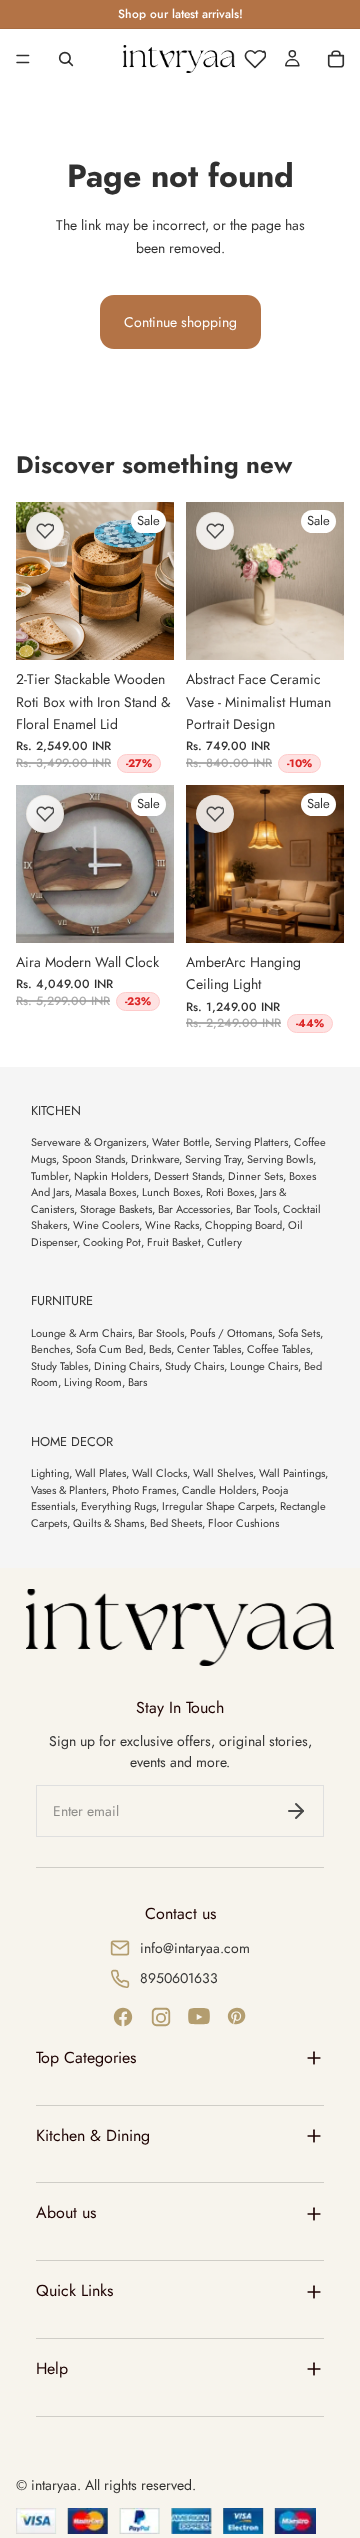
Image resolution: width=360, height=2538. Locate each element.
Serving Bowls (280, 1159)
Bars (137, 1382)
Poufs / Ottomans (231, 1333)
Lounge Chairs (264, 1366)
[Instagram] (161, 2017)
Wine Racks (172, 1225)
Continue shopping (180, 322)
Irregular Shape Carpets (218, 1506)
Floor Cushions (243, 1523)
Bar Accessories (194, 1209)
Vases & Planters (68, 1490)
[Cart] (336, 59)
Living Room (93, 1382)
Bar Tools (256, 1209)
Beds (160, 1349)
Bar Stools (161, 1333)
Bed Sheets (176, 1523)
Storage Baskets (116, 1209)
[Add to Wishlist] (45, 531)
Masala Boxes (105, 1192)
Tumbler (49, 1176)
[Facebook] (123, 2017)
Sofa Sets (299, 1333)
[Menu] (23, 59)
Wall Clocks (159, 1473)
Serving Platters (251, 1142)
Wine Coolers (106, 1225)
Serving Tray (213, 1159)
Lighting (50, 1473)
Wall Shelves (223, 1473)
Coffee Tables (278, 1349)
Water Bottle (180, 1142)
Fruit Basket (174, 1242)
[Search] (66, 59)
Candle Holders (219, 1490)
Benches (50, 1349)
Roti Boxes (230, 1192)
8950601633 (179, 1978)
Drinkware (155, 1159)
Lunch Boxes (171, 1192)
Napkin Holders (111, 1176)
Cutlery (224, 1242)
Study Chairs (194, 1366)
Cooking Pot (112, 1242)
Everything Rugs (118, 1506)
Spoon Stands (93, 1159)
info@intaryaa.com (195, 1948)
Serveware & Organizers (88, 1142)
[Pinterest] (237, 2017)
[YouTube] (199, 2017)
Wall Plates (100, 1473)
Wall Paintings (292, 1473)
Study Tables (59, 1366)
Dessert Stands (188, 1176)
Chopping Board (243, 1225)
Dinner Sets (255, 1176)
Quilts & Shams (108, 1523)
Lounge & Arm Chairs (81, 1333)
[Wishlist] (255, 59)
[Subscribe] (296, 1811)
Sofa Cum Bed (109, 1349)
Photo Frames (144, 1490)
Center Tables (209, 1349)
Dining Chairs (126, 1366)
